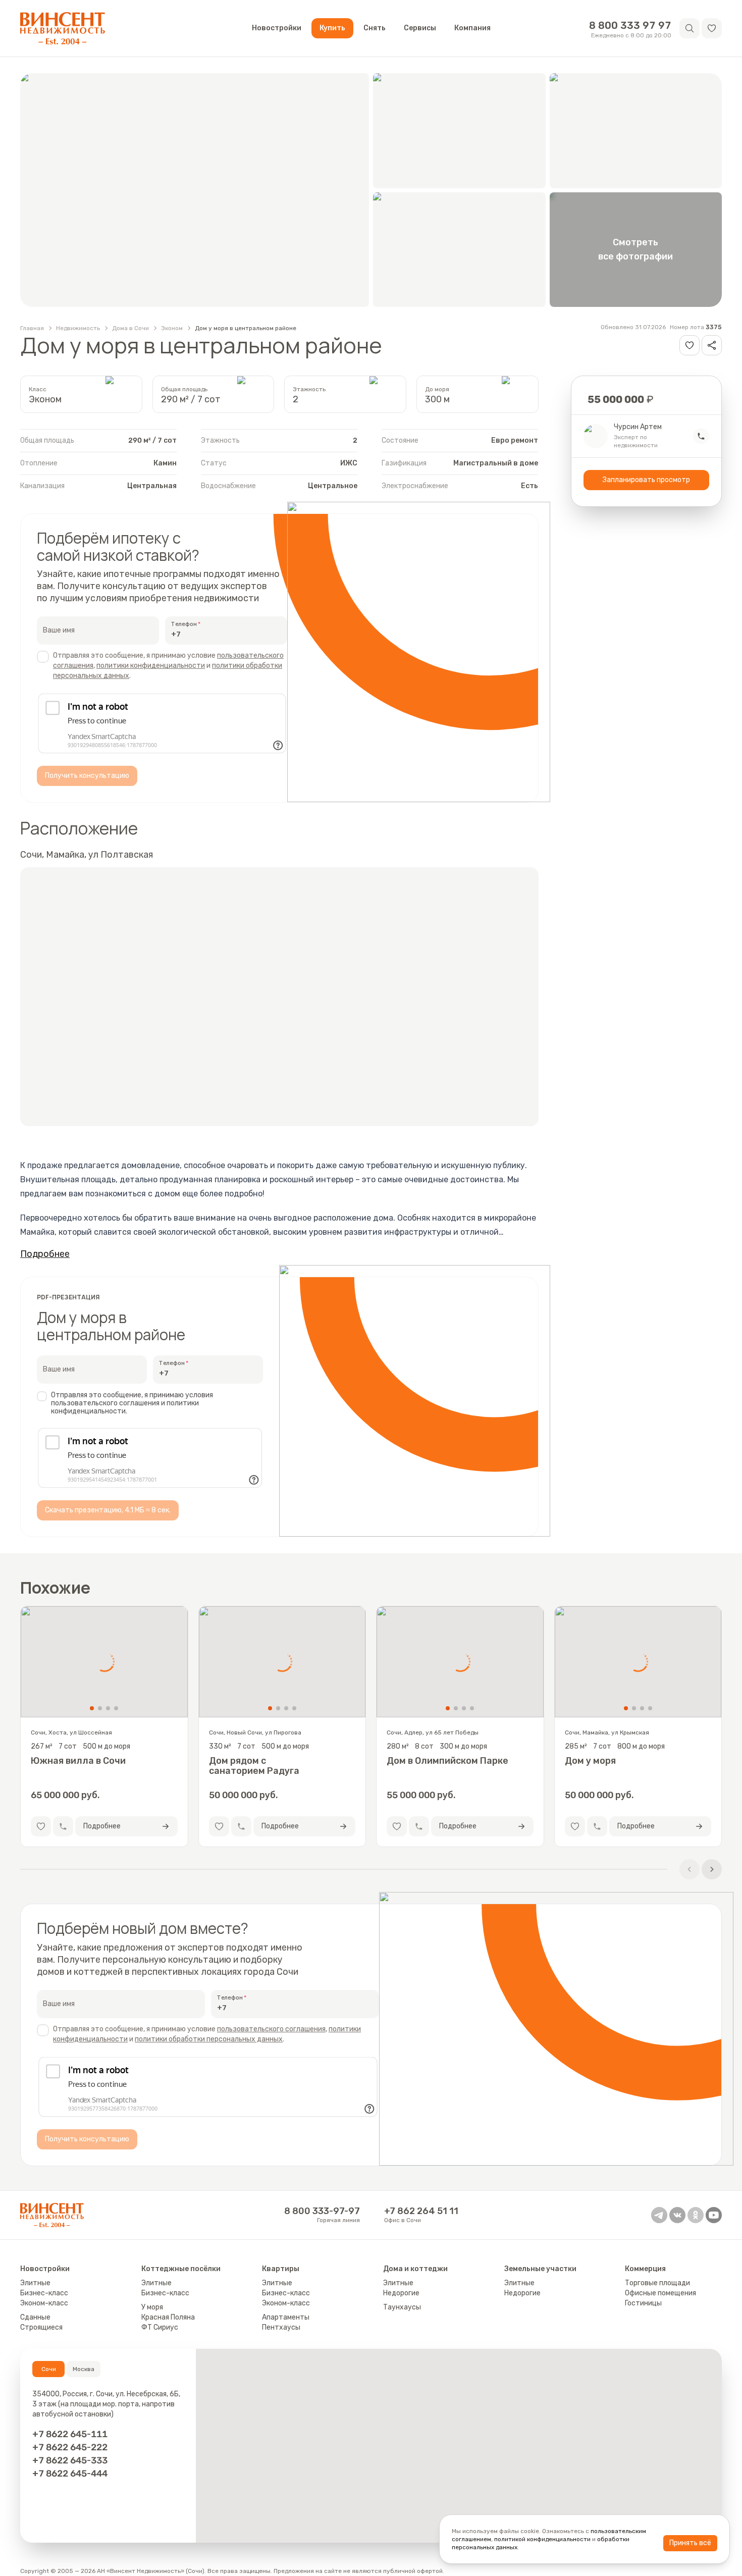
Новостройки (277, 28)
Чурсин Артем (638, 427)
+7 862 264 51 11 (421, 2211)
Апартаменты (286, 2317)
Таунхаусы (402, 2307)
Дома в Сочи (130, 328)
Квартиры (281, 2269)
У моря (152, 2307)
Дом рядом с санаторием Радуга (254, 1766)
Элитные (35, 2283)
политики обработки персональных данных (209, 2039)
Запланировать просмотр (646, 480)
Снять (375, 28)
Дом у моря (590, 1761)
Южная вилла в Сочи (78, 1761)
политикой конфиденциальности (542, 2539)
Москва (84, 2369)
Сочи (49, 2369)
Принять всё (690, 2543)
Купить (332, 28)
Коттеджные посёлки (181, 2269)
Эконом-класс (44, 2303)
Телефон (184, 624)
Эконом (172, 328)
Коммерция (645, 2269)
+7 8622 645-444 (70, 2473)
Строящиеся (41, 2327)
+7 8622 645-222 (70, 2447)
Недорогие (401, 2293)
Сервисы (420, 28)
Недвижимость (78, 328)
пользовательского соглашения (271, 2029)
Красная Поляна (168, 2317)
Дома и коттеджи (415, 2269)
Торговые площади (657, 2283)
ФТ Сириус (160, 2327)
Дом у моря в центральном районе (246, 328)
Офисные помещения (660, 2293)
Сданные (35, 2317)
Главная (32, 328)
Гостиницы (643, 2303)
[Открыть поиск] (690, 28)
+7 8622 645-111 (70, 2434)
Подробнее (45, 1254)
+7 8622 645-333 (70, 2460)
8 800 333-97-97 (322, 2211)
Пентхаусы (281, 2327)
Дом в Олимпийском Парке (447, 1761)
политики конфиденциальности (151, 666)
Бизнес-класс (44, 2293)
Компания (472, 28)
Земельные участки (540, 2269)
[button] (712, 28)
